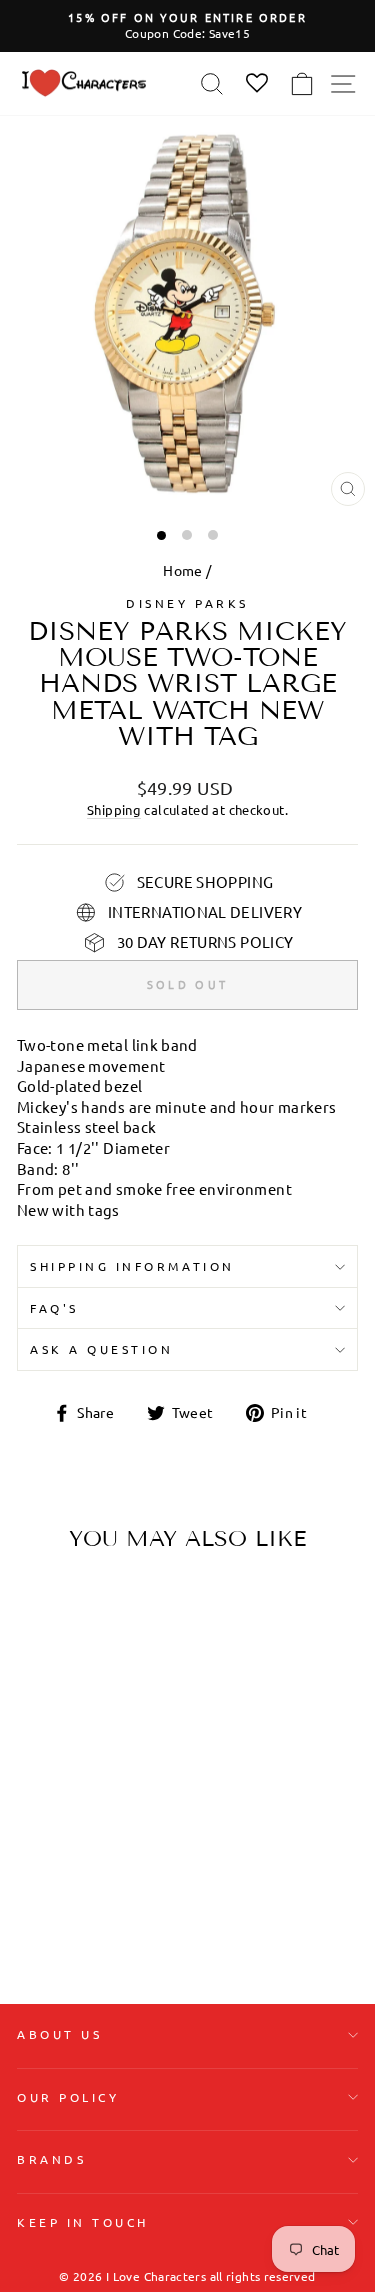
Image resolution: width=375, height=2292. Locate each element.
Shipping (114, 809)
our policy (68, 2097)
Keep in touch (83, 2222)
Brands (51, 2159)
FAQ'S (54, 1308)
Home (182, 570)
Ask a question (101, 1349)
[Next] (124, 1693)
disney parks (187, 603)
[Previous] (40, 1693)
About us (59, 2034)
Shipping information (132, 1266)
